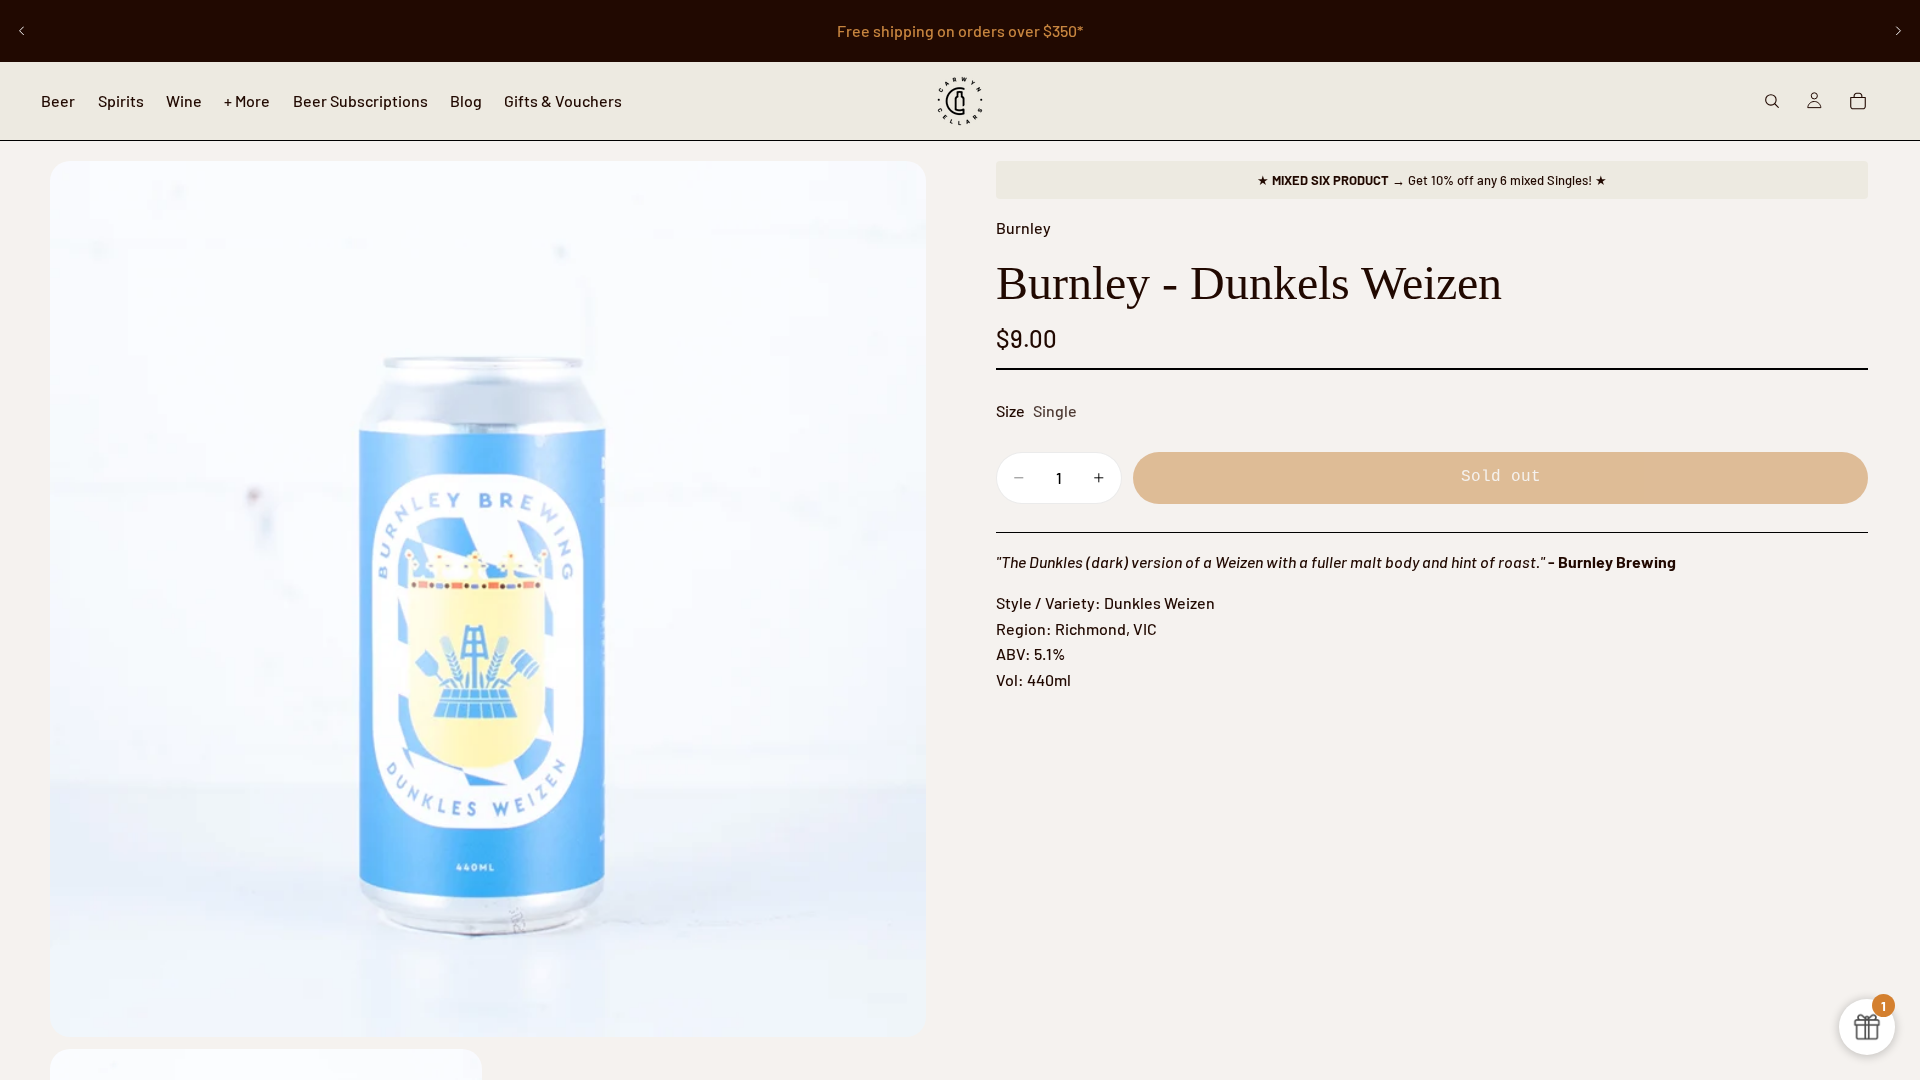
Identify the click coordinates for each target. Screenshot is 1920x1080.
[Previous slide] (22, 31)
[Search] (1772, 101)
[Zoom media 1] (488, 599)
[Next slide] (1898, 31)
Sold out (1501, 477)
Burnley (1023, 227)
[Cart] (1858, 101)
